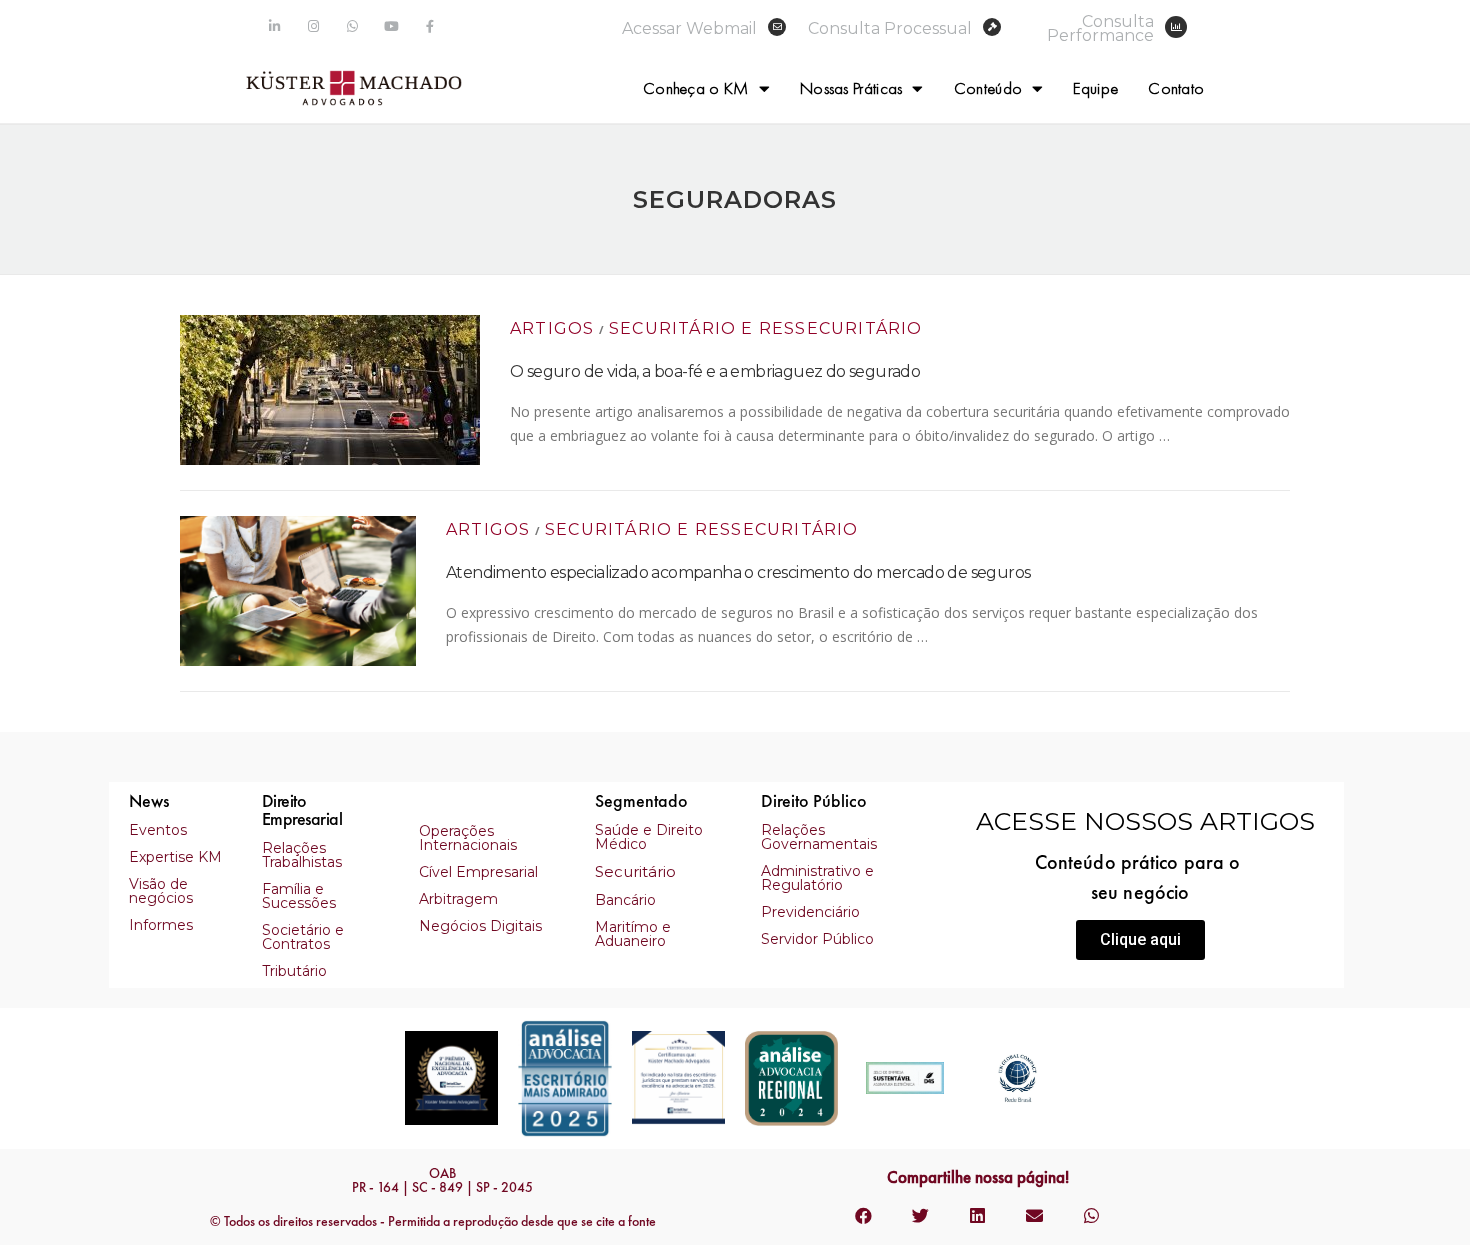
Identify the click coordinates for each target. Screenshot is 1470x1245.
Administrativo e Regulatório (817, 878)
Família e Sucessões (299, 896)
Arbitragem (458, 899)
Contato (1176, 88)
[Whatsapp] (352, 26)
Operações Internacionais (468, 838)
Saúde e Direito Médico (649, 837)
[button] (1140, 940)
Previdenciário (810, 912)
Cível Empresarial (478, 872)
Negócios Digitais (480, 926)
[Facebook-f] (430, 26)
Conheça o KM (696, 88)
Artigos (552, 328)
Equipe (1095, 88)
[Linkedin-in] (274, 26)
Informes (161, 925)
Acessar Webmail (689, 28)
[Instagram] (313, 26)
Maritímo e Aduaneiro (633, 934)
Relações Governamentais (819, 837)
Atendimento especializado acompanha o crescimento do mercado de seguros (738, 572)
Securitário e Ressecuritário (766, 328)
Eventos (158, 830)
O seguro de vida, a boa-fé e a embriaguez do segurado (715, 371)
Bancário (625, 900)
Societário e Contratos (303, 937)
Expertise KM (175, 857)
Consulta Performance (1100, 28)
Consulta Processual (890, 28)
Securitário (635, 871)
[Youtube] (391, 26)
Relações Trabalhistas (302, 855)
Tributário (294, 971)
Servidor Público (817, 939)
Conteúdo (988, 88)
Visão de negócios (161, 891)
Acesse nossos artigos (1145, 821)
